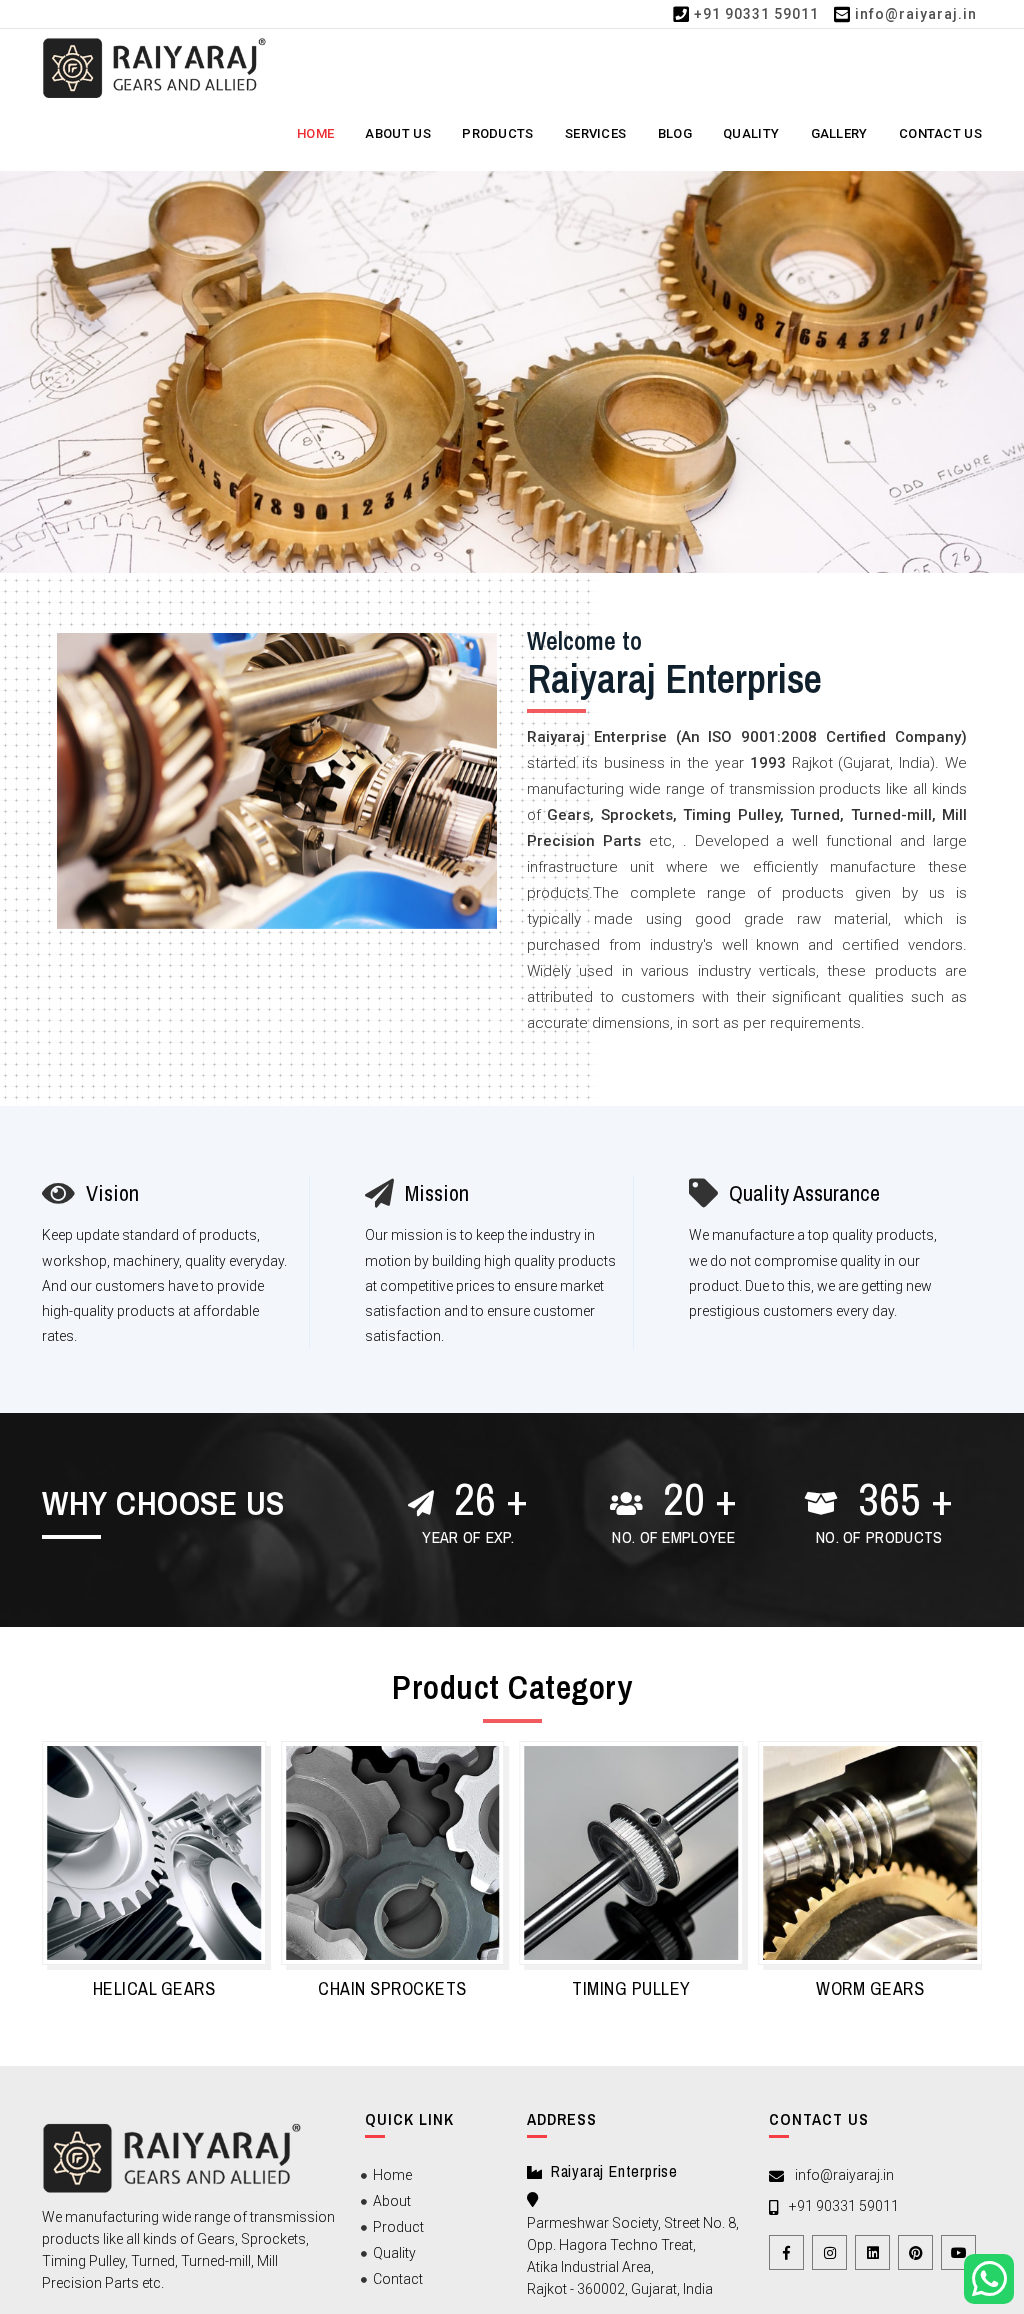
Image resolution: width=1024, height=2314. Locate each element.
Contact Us (940, 133)
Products (497, 133)
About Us (397, 133)
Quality (751, 133)
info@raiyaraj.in (916, 14)
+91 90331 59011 (756, 14)
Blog (675, 133)
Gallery (839, 133)
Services (595, 133)
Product (398, 2227)
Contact (398, 2279)
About (392, 2201)
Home (315, 133)
